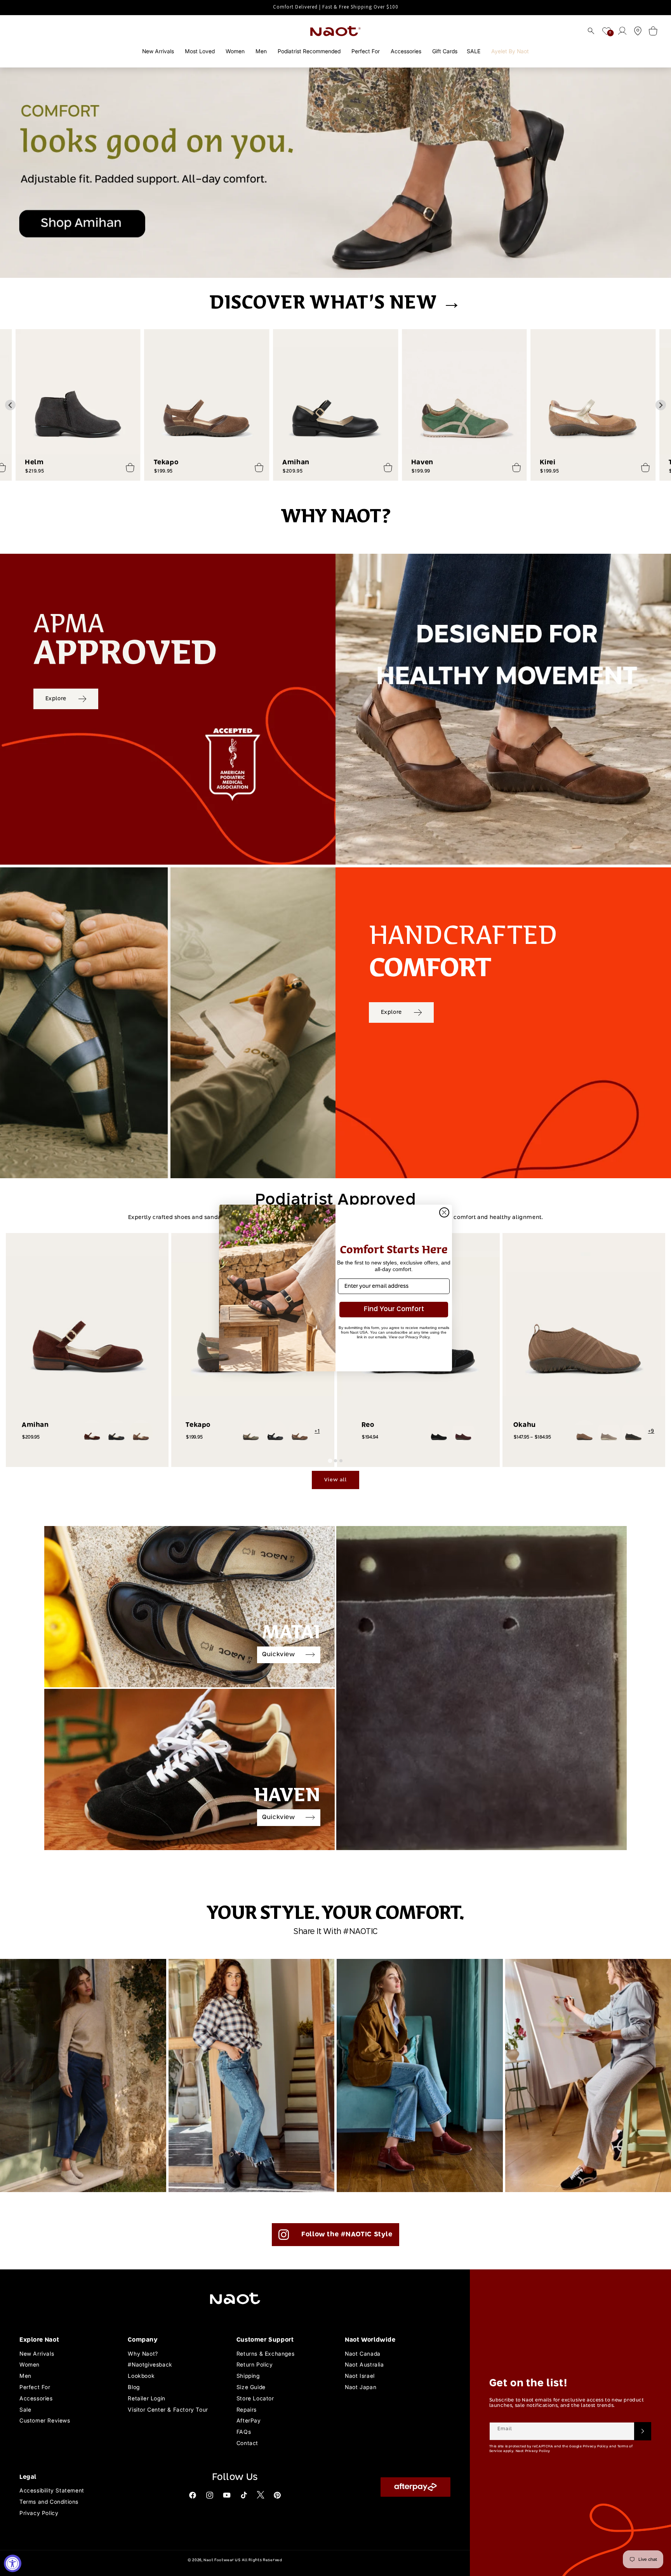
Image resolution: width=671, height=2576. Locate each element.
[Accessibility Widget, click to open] (13, 2563)
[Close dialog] (444, 1212)
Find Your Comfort (394, 1309)
